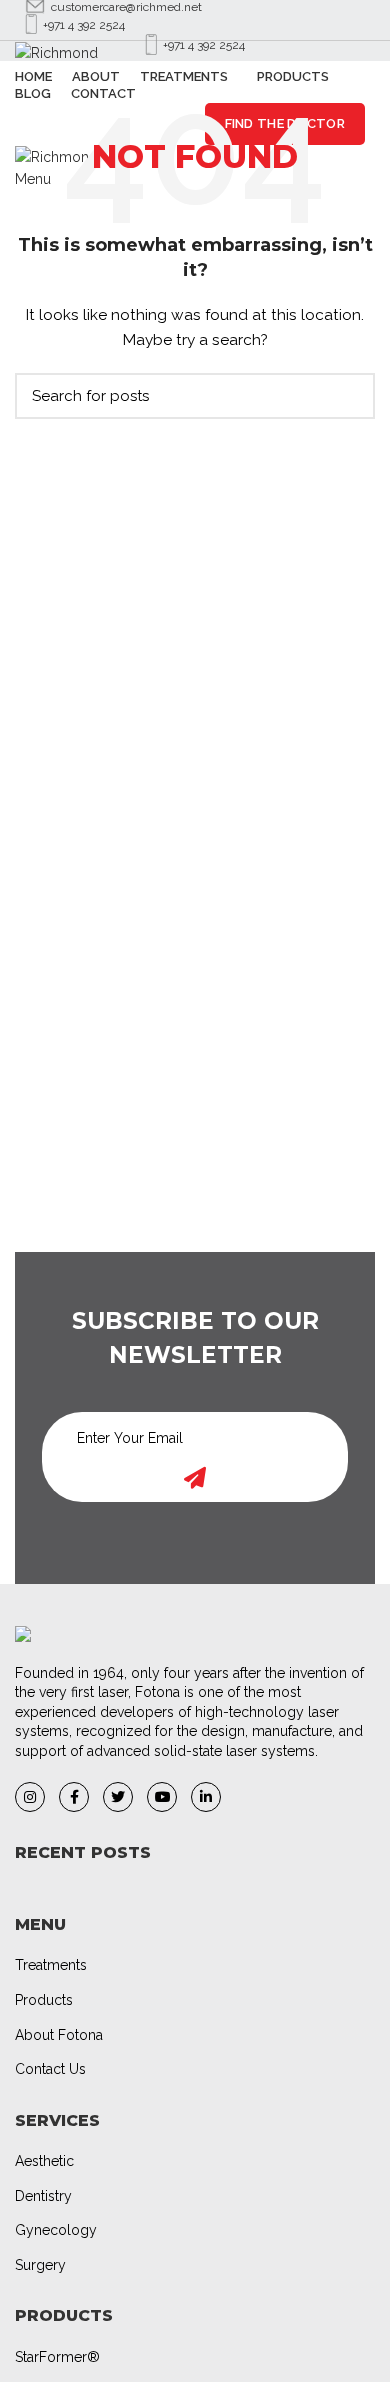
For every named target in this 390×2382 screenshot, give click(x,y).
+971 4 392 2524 (84, 25)
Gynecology (56, 2230)
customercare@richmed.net (126, 7)
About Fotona (59, 2035)
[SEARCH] (348, 396)
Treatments (51, 1965)
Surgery (40, 2265)
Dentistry (43, 2196)
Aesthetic (44, 2161)
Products (44, 2000)
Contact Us (50, 2069)
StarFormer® (57, 2357)
